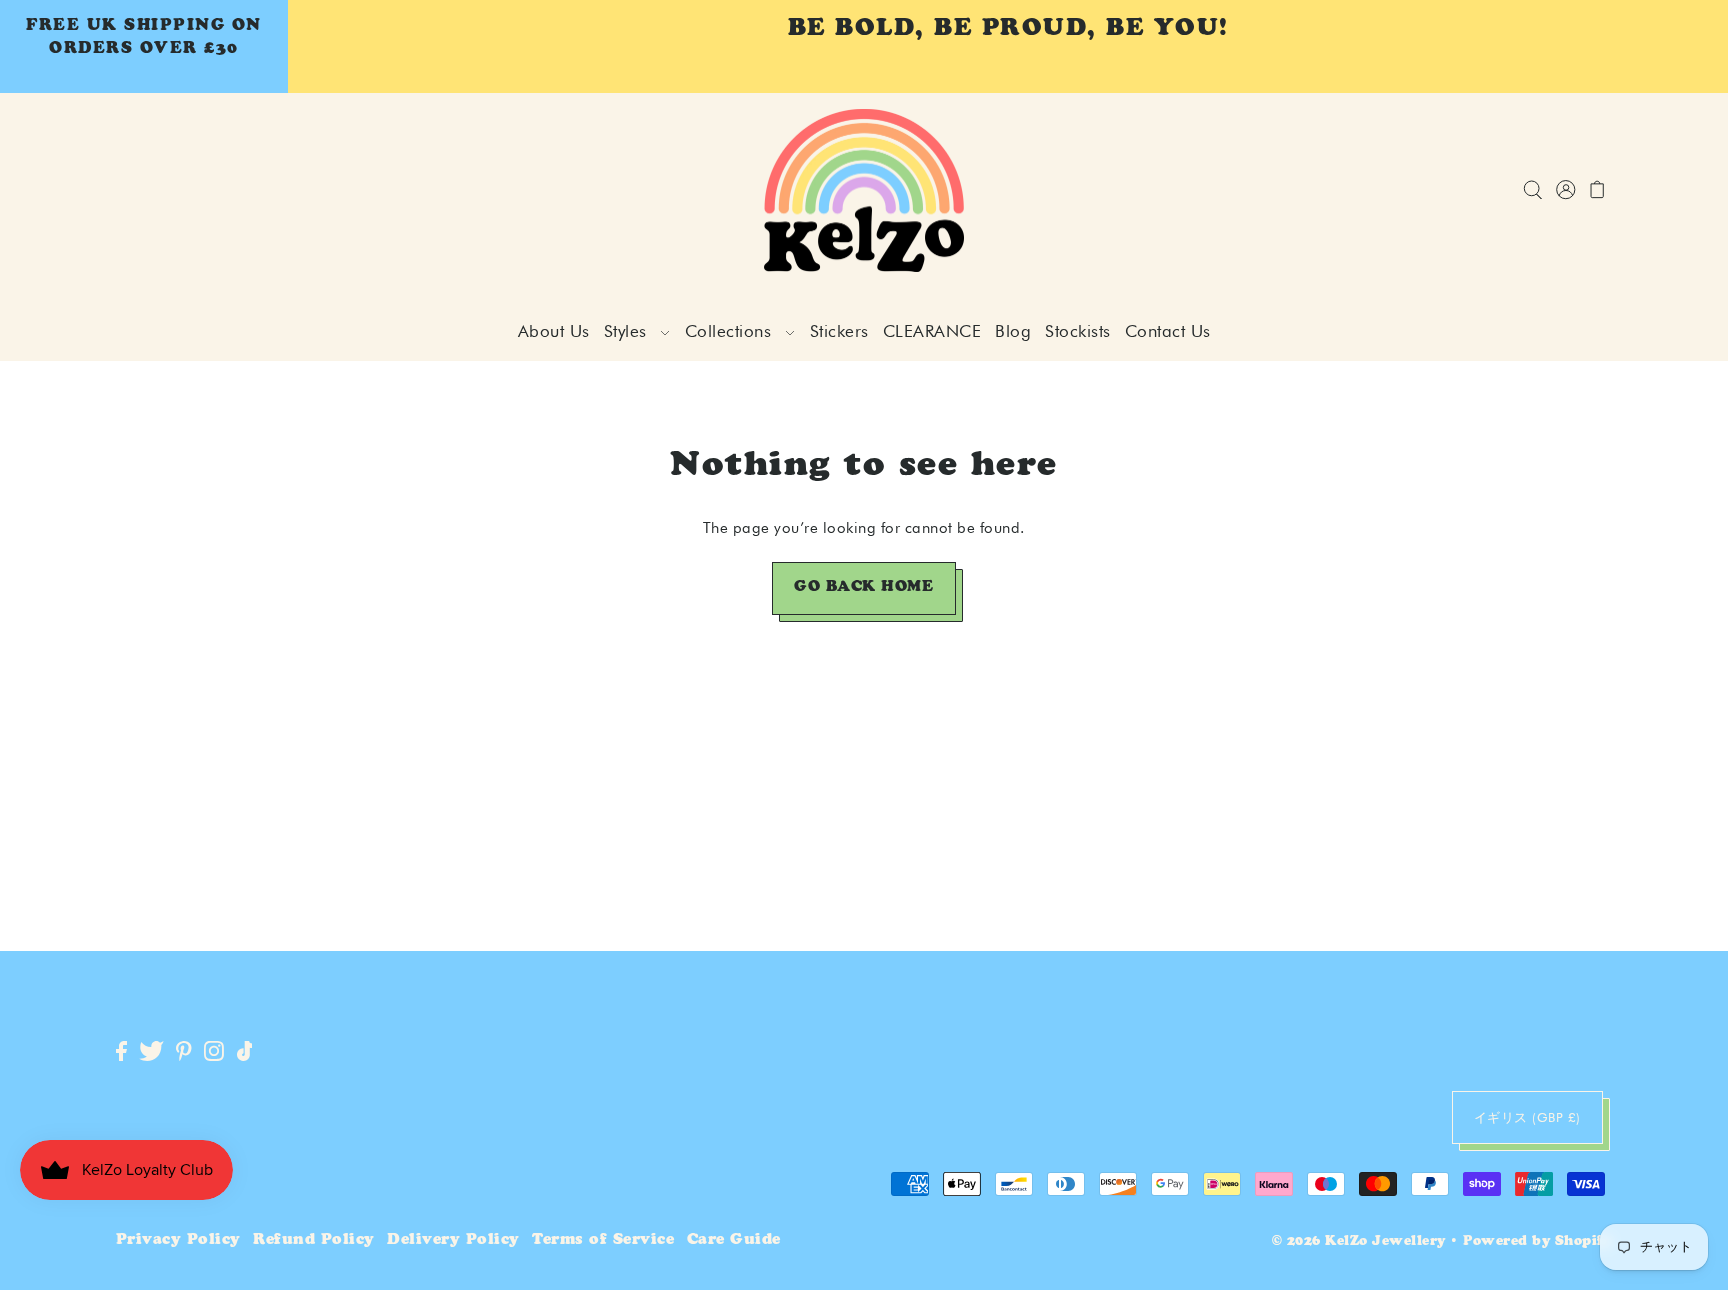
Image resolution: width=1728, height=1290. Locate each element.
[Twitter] (151, 1052)
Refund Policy (314, 1240)
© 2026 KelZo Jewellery (1359, 1242)
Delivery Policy (453, 1240)
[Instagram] (214, 1052)
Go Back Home (863, 587)
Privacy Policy (178, 1240)
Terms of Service (603, 1240)
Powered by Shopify (1537, 1242)
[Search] (1533, 190)
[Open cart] (1598, 190)
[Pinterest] (184, 1052)
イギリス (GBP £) (1527, 1117)
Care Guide (734, 1240)
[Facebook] (121, 1052)
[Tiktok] (245, 1052)
